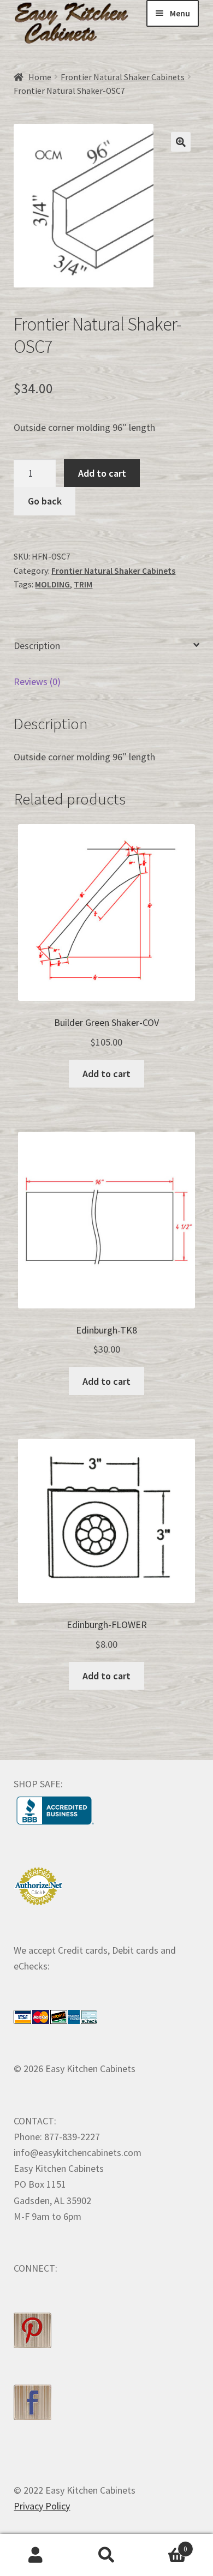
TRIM (83, 584)
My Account (35, 2555)
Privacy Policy (42, 2506)
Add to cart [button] (106, 1074)
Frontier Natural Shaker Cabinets (123, 77)
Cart (165, 2545)
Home (40, 77)
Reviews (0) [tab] (37, 681)
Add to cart (102, 473)
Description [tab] (37, 645)
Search (106, 2555)
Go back (45, 501)
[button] (181, 142)
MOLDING (52, 584)
